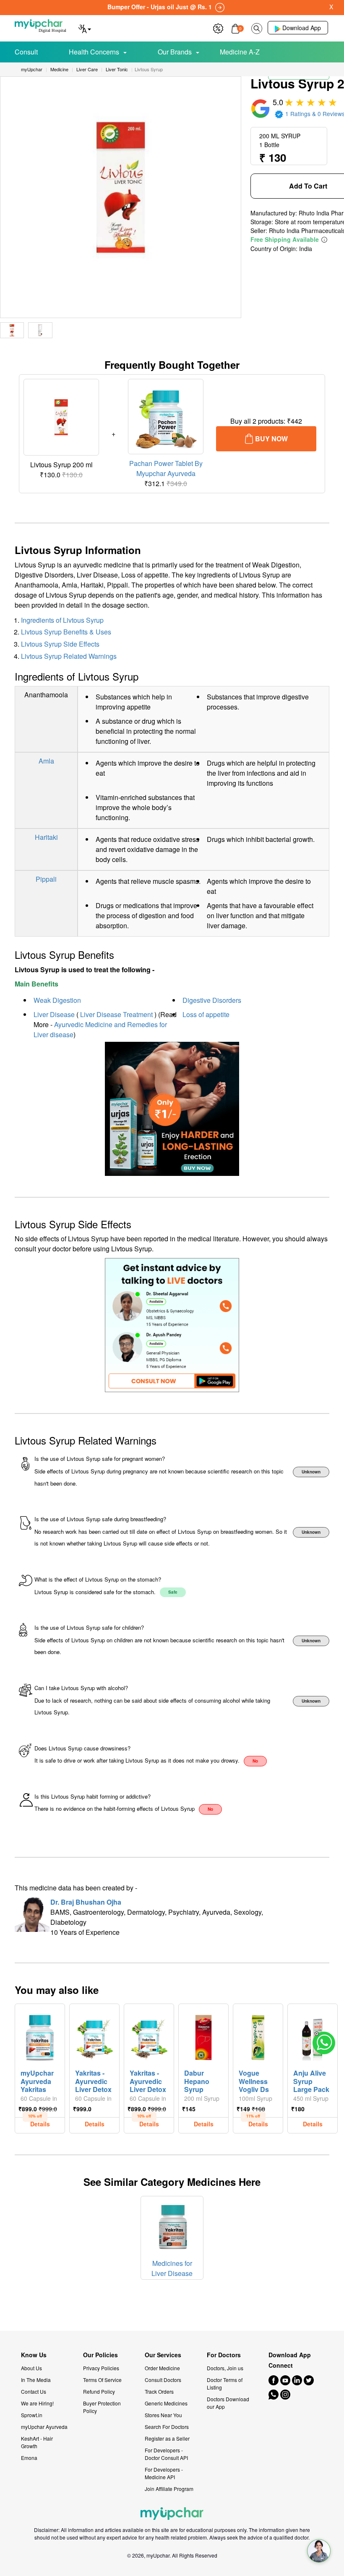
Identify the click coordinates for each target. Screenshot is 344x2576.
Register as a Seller (167, 2438)
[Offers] (218, 27)
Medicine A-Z (240, 52)
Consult (26, 52)
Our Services (163, 2355)
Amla (46, 761)
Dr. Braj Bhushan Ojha (86, 1902)
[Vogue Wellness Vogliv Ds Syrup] (258, 2035)
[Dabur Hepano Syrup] (203, 2035)
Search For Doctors (167, 2427)
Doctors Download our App (228, 2403)
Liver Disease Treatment (116, 1014)
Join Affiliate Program (169, 2489)
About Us (31, 2368)
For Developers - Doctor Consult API (166, 2454)
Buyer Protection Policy (102, 2407)
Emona (29, 2458)
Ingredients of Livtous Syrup (62, 620)
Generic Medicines (166, 2403)
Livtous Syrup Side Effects (60, 644)
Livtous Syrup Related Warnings (69, 656)
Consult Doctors (163, 2380)
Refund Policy (99, 2391)
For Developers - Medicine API (164, 2473)
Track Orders (159, 2391)
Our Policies (100, 2355)
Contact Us (34, 2391)
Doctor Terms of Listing (225, 2383)
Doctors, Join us (225, 2368)
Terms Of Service (102, 2380)
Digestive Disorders (212, 1000)
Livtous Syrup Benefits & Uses (66, 632)
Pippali (46, 879)
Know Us (34, 2355)
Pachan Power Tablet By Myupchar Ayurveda (166, 468)
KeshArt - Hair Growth (37, 2442)
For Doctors (224, 2355)
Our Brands (175, 52)
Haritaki (46, 837)
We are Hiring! (37, 2403)
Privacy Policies (101, 2368)
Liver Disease (54, 1014)
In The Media (36, 2380)
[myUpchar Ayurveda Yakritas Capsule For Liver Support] (40, 2035)
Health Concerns (94, 52)
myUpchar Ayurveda (44, 2427)
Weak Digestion (57, 1000)
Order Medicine (162, 2368)
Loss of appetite (206, 1014)
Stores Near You (163, 2415)
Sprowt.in (32, 2415)
